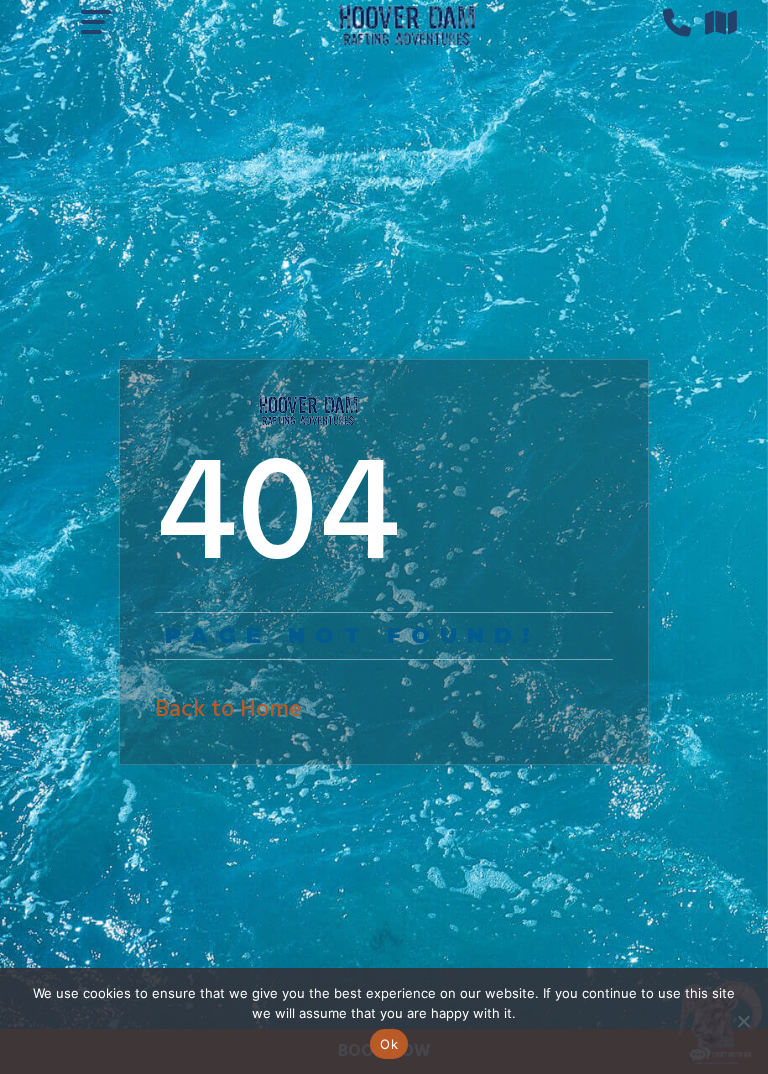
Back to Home (228, 710)
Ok (389, 1044)
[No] (743, 1021)
